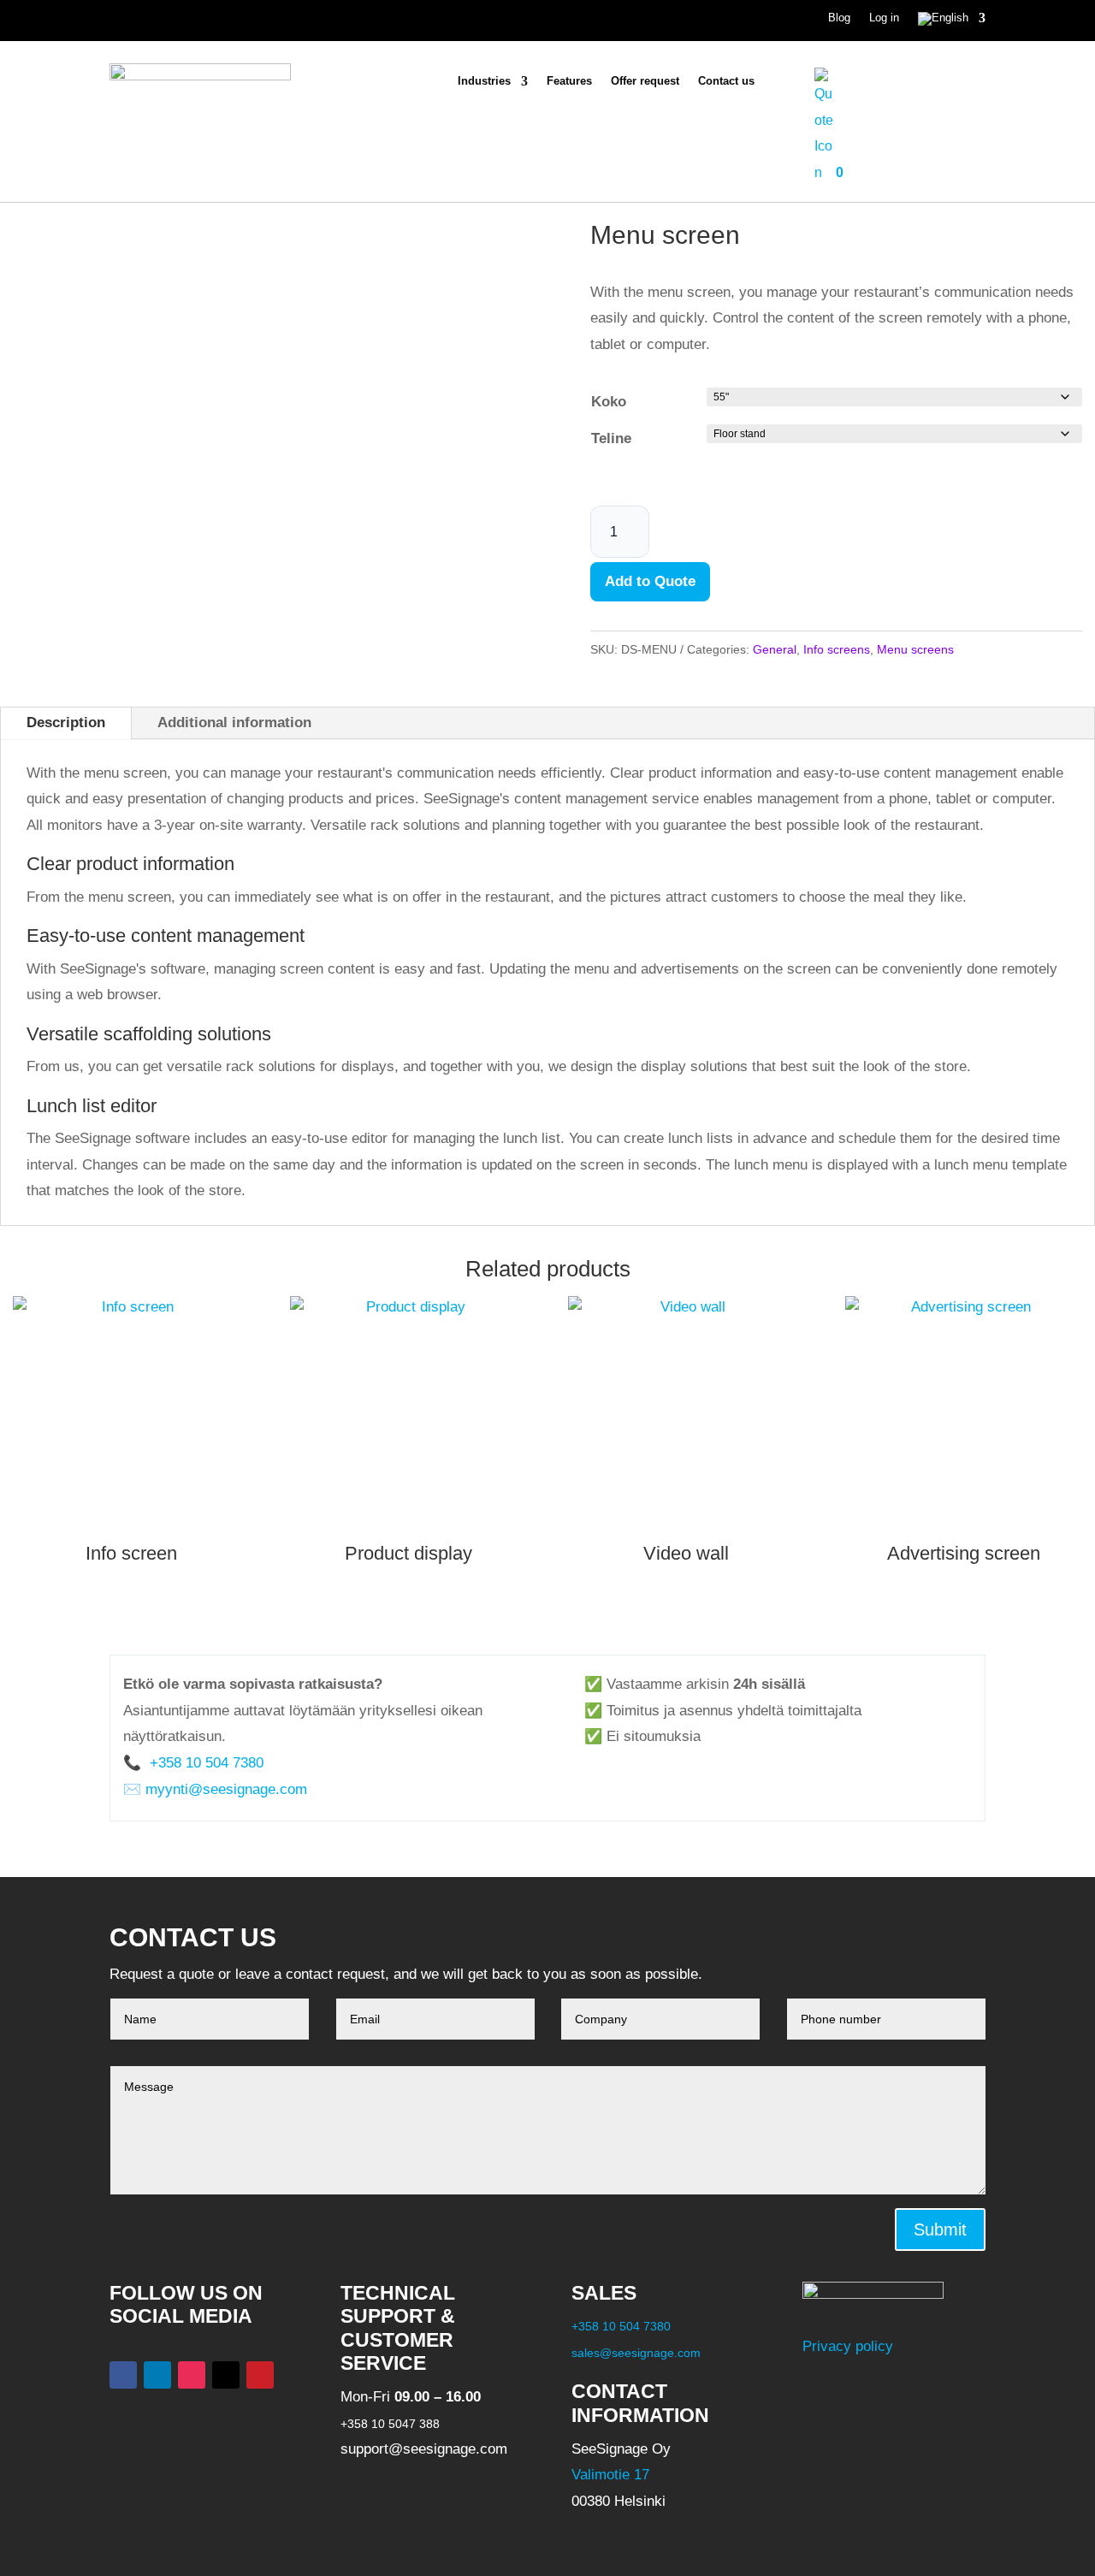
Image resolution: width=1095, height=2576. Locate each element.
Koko (609, 402)
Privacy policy (848, 2346)
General (775, 649)
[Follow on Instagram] (192, 2375)
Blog (839, 18)
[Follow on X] (226, 2375)
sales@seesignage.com (636, 2353)
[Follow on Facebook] (123, 2375)
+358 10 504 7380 (204, 1763)
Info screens (837, 649)
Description (66, 722)
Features (569, 81)
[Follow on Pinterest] (260, 2375)
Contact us (726, 81)
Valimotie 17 (610, 2475)
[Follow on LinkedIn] (157, 2375)
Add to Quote (650, 581)
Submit (940, 2230)
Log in (884, 18)
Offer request (645, 81)
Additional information (234, 722)
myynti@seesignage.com (226, 1789)
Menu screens (915, 649)
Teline (611, 438)
